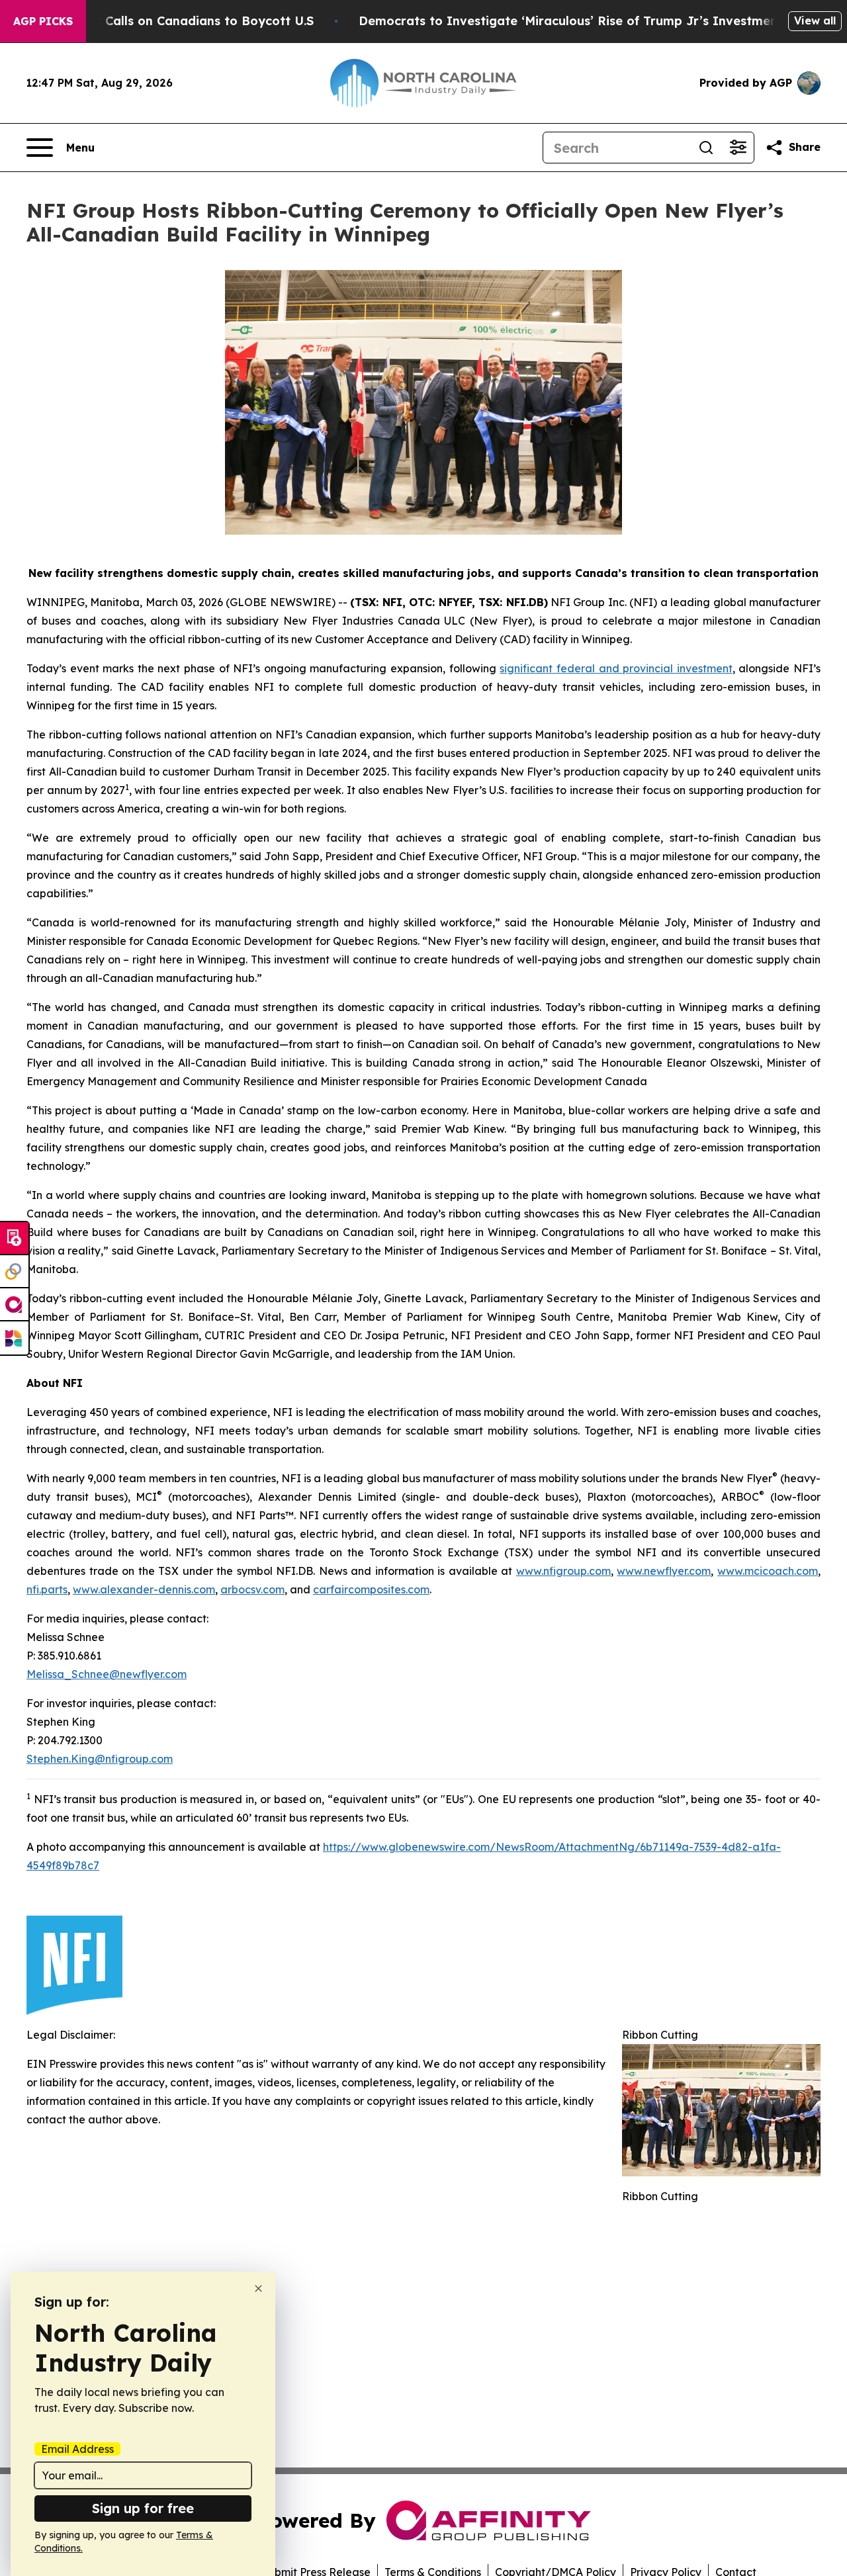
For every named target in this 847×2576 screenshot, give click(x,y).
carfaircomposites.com (371, 1589)
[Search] (706, 148)
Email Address (77, 2449)
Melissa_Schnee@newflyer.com (107, 1674)
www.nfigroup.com (563, 1571)
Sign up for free (143, 2508)
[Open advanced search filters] (738, 148)
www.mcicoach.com (768, 1571)
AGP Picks (43, 21)
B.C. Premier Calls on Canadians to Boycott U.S (171, 21)
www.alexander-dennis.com (144, 1589)
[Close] (258, 2288)
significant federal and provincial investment (616, 668)
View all (815, 21)
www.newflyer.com (664, 1571)
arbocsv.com (252, 1589)
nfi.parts (47, 1589)
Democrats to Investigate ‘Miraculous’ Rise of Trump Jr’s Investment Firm (586, 21)
